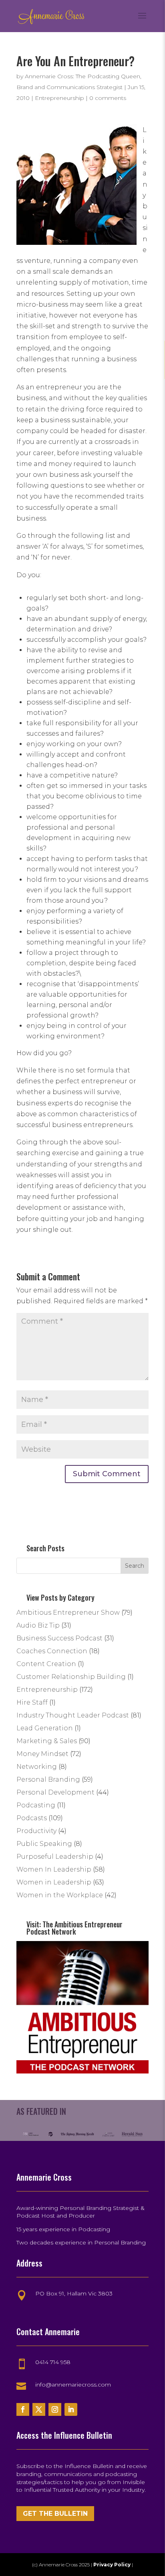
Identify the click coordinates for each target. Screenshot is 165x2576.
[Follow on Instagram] (55, 2409)
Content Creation (46, 1664)
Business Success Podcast (59, 1638)
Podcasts (32, 1818)
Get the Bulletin (55, 2514)
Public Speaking (44, 1844)
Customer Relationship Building (71, 1677)
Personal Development (55, 1792)
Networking (37, 1767)
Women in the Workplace (60, 1895)
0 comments (108, 98)
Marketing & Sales (47, 1741)
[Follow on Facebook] (23, 2409)
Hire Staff (32, 1702)
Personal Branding (48, 1779)
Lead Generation (45, 1728)
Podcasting (36, 1805)
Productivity (36, 1831)
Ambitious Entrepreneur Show (68, 1613)
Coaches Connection (52, 1651)
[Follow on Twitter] (39, 2409)
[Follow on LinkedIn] (71, 2409)
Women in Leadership (54, 1882)
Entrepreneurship (59, 98)
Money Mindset (42, 1754)
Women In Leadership (54, 1869)
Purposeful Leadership (55, 1857)
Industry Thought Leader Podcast (73, 1715)
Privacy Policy (113, 2565)
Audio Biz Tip (38, 1625)
